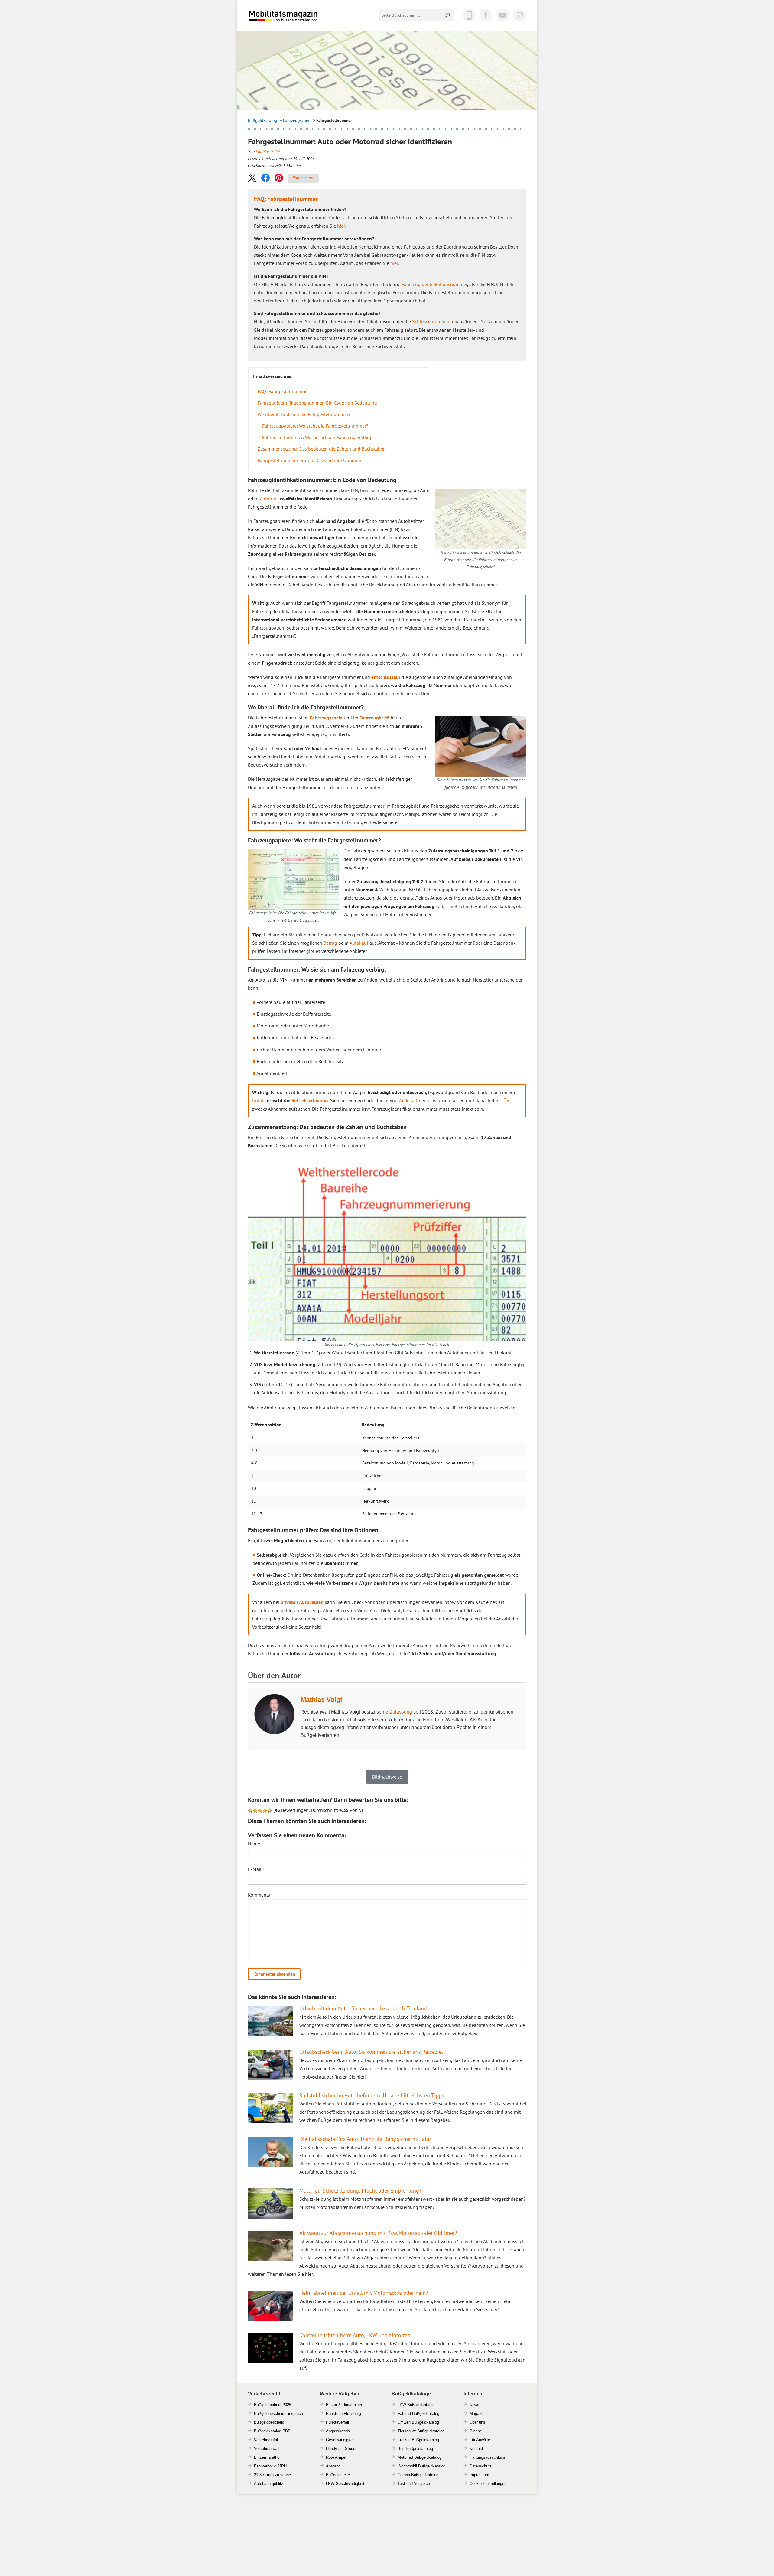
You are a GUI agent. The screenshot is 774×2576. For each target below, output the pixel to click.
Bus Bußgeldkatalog (415, 2449)
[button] (252, 178)
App (469, 15)
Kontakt (476, 2449)
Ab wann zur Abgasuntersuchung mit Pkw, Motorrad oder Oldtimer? (378, 2233)
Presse (476, 2431)
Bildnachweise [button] (387, 1777)
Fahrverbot (263, 2466)
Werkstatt (408, 1100)
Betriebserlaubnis (310, 1100)
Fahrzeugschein (297, 120)
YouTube (503, 15)
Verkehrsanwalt (267, 2449)
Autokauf (359, 943)
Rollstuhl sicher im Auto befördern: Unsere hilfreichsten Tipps (372, 2095)
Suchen (448, 15)
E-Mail (256, 1869)
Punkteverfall (337, 2422)
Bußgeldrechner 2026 (273, 2405)
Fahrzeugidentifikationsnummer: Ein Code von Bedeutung (317, 403)
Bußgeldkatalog (263, 120)
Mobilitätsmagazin (287, 16)
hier (341, 226)
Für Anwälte (480, 2440)
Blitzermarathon (268, 2457)
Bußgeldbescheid (269, 2422)
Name (255, 1844)
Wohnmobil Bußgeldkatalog (421, 2466)
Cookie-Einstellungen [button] (488, 2484)
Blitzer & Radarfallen (344, 2405)
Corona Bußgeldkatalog (418, 2475)
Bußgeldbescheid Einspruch (278, 2413)
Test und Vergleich (414, 2484)
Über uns (477, 2422)
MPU (282, 2466)
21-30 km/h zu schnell (273, 2475)
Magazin (477, 2413)
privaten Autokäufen (302, 1602)
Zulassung (401, 1712)
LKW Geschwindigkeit (345, 2484)
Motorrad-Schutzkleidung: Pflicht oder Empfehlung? (360, 2191)
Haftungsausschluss (487, 2457)
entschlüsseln (386, 677)
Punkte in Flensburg (343, 2413)
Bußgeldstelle (338, 2475)
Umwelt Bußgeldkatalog (418, 2422)
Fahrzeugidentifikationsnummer (434, 284)
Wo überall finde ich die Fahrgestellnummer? (304, 414)
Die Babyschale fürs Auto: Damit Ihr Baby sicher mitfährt (366, 2139)
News (474, 2405)
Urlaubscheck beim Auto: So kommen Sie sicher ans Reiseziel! (372, 2052)
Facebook (486, 15)
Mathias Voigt (268, 151)
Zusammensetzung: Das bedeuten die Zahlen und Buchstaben (322, 449)
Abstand (333, 2466)
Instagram (520, 15)
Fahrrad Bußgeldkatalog (418, 2413)
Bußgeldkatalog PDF (272, 2431)
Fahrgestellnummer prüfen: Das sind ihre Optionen (310, 460)
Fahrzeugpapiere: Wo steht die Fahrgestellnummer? (315, 426)
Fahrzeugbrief (374, 718)
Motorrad (268, 499)
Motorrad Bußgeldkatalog (420, 2457)
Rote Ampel (336, 2457)
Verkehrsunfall (266, 2440)
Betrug (330, 943)
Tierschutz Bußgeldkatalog (421, 2431)
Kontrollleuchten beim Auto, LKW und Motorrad (355, 2335)
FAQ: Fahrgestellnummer (283, 391)
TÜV (505, 1100)
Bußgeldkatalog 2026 (301, 20)
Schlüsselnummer (431, 321)
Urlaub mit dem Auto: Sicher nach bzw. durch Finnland (363, 2008)
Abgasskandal (338, 2431)
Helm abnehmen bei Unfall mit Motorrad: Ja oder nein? (364, 2293)
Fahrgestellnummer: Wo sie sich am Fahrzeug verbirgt (317, 437)
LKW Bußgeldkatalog (416, 2405)
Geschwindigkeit (340, 2440)
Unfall (259, 1100)
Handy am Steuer (341, 2449)
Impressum (479, 2475)
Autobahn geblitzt (269, 2484)
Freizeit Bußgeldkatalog (418, 2440)
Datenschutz (481, 2466)
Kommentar (260, 1895)
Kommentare (303, 178)
